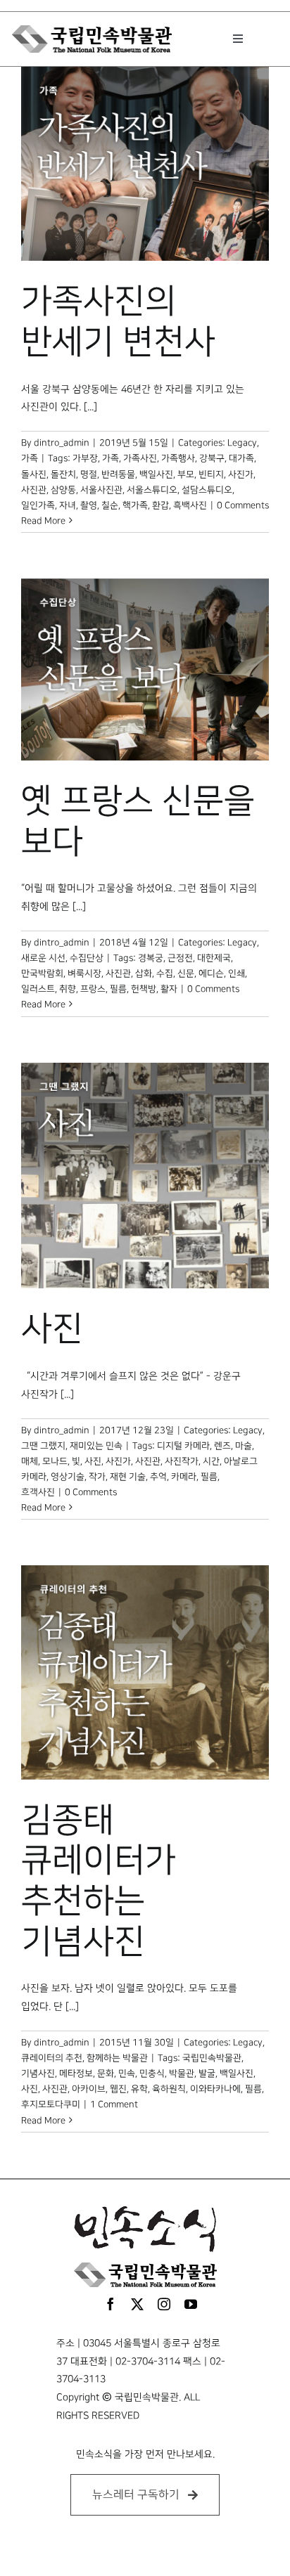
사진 (52, 1329)
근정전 (180, 958)
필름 (118, 989)
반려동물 (118, 474)
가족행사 (178, 458)
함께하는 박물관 (117, 2058)
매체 (30, 1461)
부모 (186, 474)
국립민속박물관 (212, 2058)
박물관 (182, 2073)
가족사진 (140, 458)
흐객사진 (38, 1492)
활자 (169, 989)
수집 (165, 973)
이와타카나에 (215, 2089)
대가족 (241, 458)
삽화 (144, 973)
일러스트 (38, 989)
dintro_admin (62, 443)
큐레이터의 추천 (52, 2058)
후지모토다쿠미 (51, 2104)
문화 (106, 2073)
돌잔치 (63, 474)
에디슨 (211, 973)
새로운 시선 (43, 958)
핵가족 (135, 505)
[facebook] (111, 2304)
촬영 (89, 505)
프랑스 (93, 989)
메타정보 (76, 2073)
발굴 (207, 2073)
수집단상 (87, 958)
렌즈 (222, 1446)
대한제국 (214, 958)
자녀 (68, 505)
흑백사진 (190, 505)
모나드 (55, 1461)
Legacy (242, 443)
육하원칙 (169, 2089)
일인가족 (38, 505)
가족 (30, 458)
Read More (43, 521)
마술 (244, 1446)
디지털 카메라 (183, 1446)
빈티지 (211, 474)
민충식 (152, 2073)
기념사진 (38, 2073)
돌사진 (34, 474)
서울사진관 (101, 490)
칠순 (110, 505)
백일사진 (156, 474)
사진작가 (182, 1461)
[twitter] (137, 2304)
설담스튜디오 (207, 490)
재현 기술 (128, 1477)
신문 (186, 973)
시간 (211, 1461)
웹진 (118, 2089)
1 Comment (114, 2104)
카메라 (184, 1477)
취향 (68, 989)
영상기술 (68, 1477)
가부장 (85, 458)
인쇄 (237, 973)
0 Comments (243, 505)
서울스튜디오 (152, 490)
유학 (139, 2089)
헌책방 (144, 989)
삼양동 (63, 490)
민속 (127, 2073)
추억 (158, 1477)
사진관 (34, 490)
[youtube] (191, 2304)
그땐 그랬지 (43, 1446)
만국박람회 (42, 973)
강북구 (212, 458)
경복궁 (151, 958)
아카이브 (89, 2089)
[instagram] (164, 2304)
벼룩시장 (84, 973)
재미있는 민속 (96, 1446)
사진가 (241, 474)
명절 (89, 474)
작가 (97, 1477)
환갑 (160, 505)
